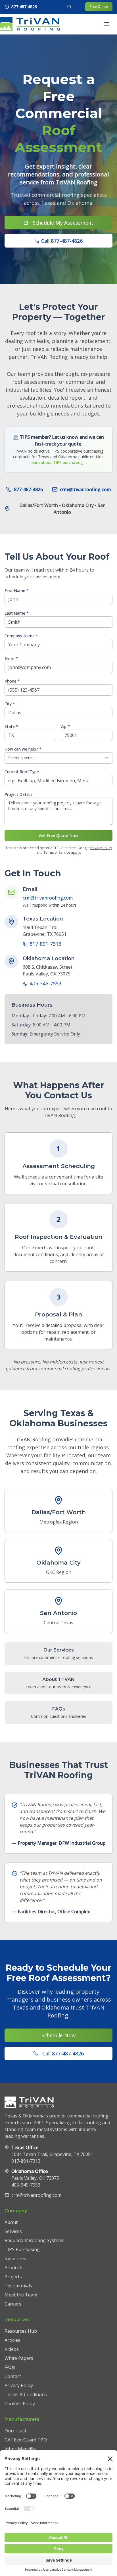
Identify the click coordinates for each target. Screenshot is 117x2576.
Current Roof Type (22, 772)
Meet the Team (21, 2295)
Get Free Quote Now (58, 835)
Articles (12, 2340)
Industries (15, 2258)
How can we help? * (23, 749)
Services (13, 2231)
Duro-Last (15, 2431)
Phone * (12, 681)
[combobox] (58, 758)
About (11, 2222)
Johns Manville (20, 2449)
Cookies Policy (20, 2404)
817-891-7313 (45, 944)
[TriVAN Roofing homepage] (29, 24)
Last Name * (17, 613)
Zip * (65, 726)
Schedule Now (58, 2035)
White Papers (19, 2358)
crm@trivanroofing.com (85, 489)
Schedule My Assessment (63, 223)
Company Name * (21, 636)
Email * (11, 658)
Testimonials (18, 2286)
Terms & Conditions (26, 2394)
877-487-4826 (28, 489)
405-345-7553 (45, 983)
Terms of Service (57, 852)
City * (10, 704)
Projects (13, 2277)
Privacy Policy (101, 848)
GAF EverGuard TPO (26, 2440)
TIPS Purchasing (22, 2249)
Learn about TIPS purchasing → (59, 462)
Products (14, 2268)
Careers (13, 2304)
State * (11, 726)
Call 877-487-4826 (62, 241)
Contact (13, 2376)
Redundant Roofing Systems (35, 2240)
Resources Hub (21, 2331)
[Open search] (69, 7)
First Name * (17, 590)
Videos (12, 2349)
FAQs (10, 2367)
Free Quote (99, 7)
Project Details (18, 794)
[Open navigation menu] (107, 24)
